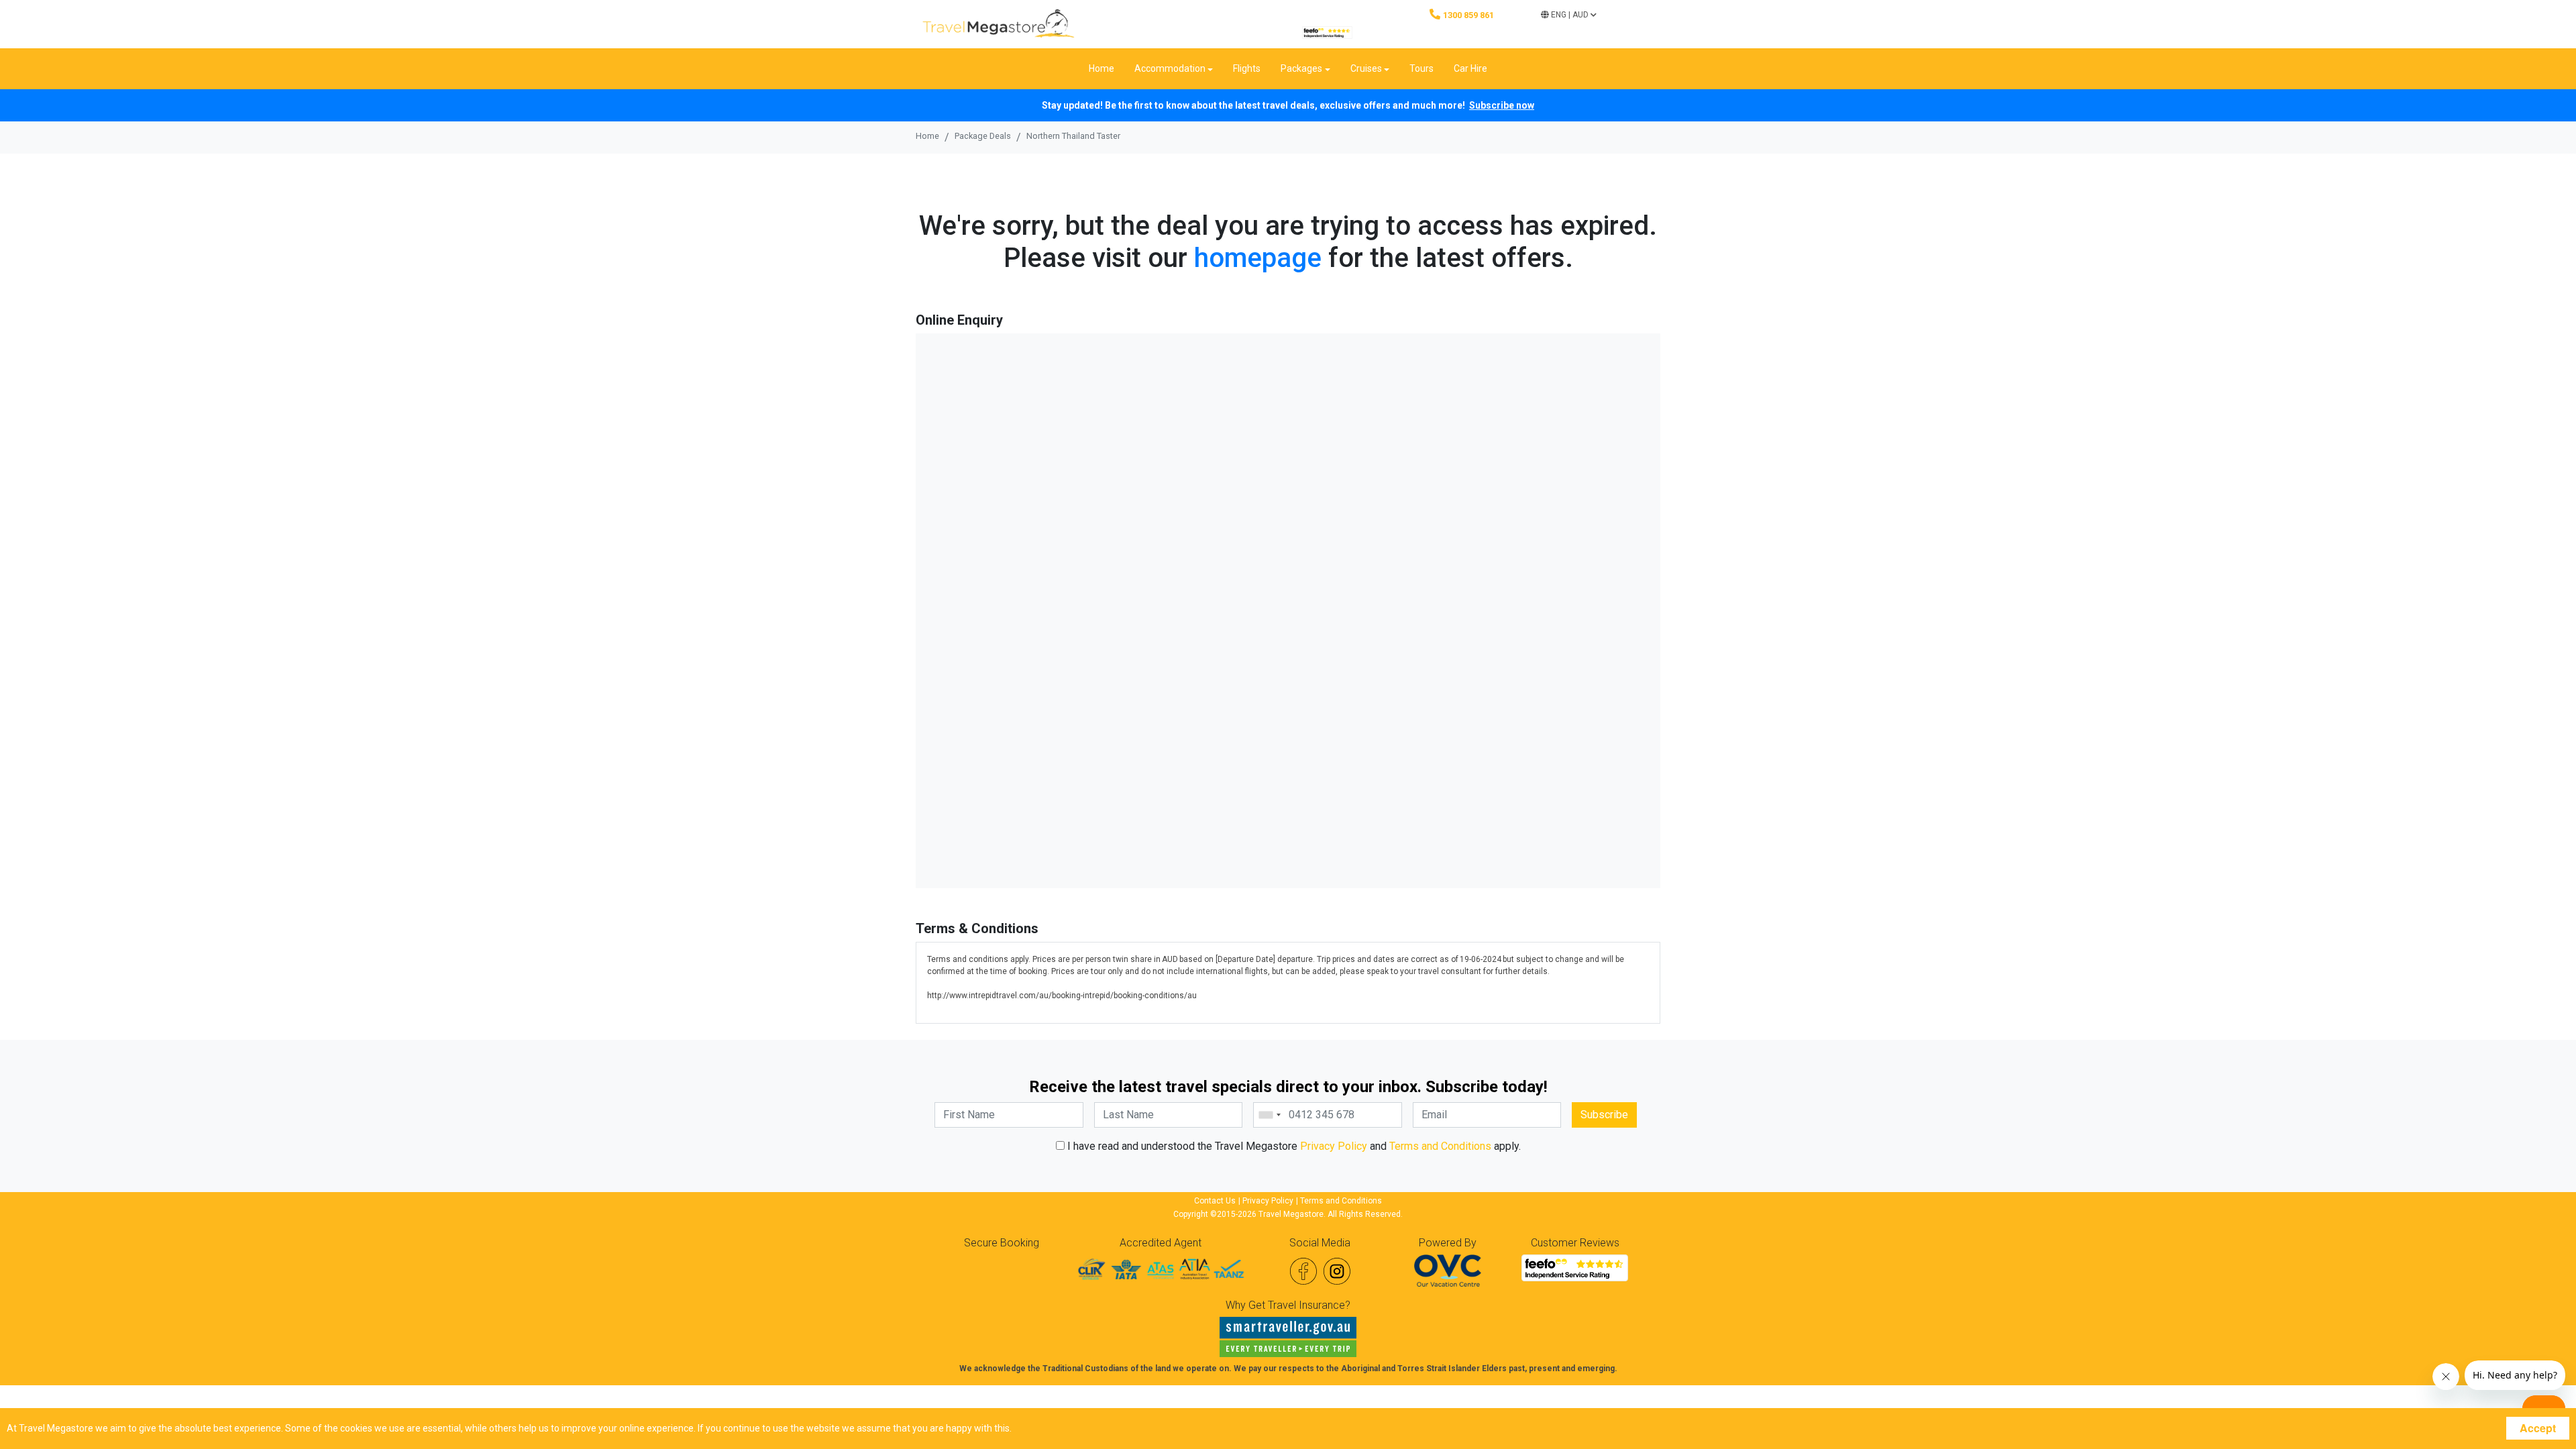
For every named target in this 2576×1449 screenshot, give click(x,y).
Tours (1421, 68)
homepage (1258, 258)
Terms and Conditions (1440, 1146)
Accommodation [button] (1170, 68)
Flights (1247, 68)
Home (1102, 68)
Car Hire (1470, 68)
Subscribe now (1502, 105)
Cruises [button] (1366, 68)
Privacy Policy (1334, 1146)
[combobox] (1269, 1115)
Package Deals (983, 136)
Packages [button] (1301, 68)
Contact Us (1215, 1201)
